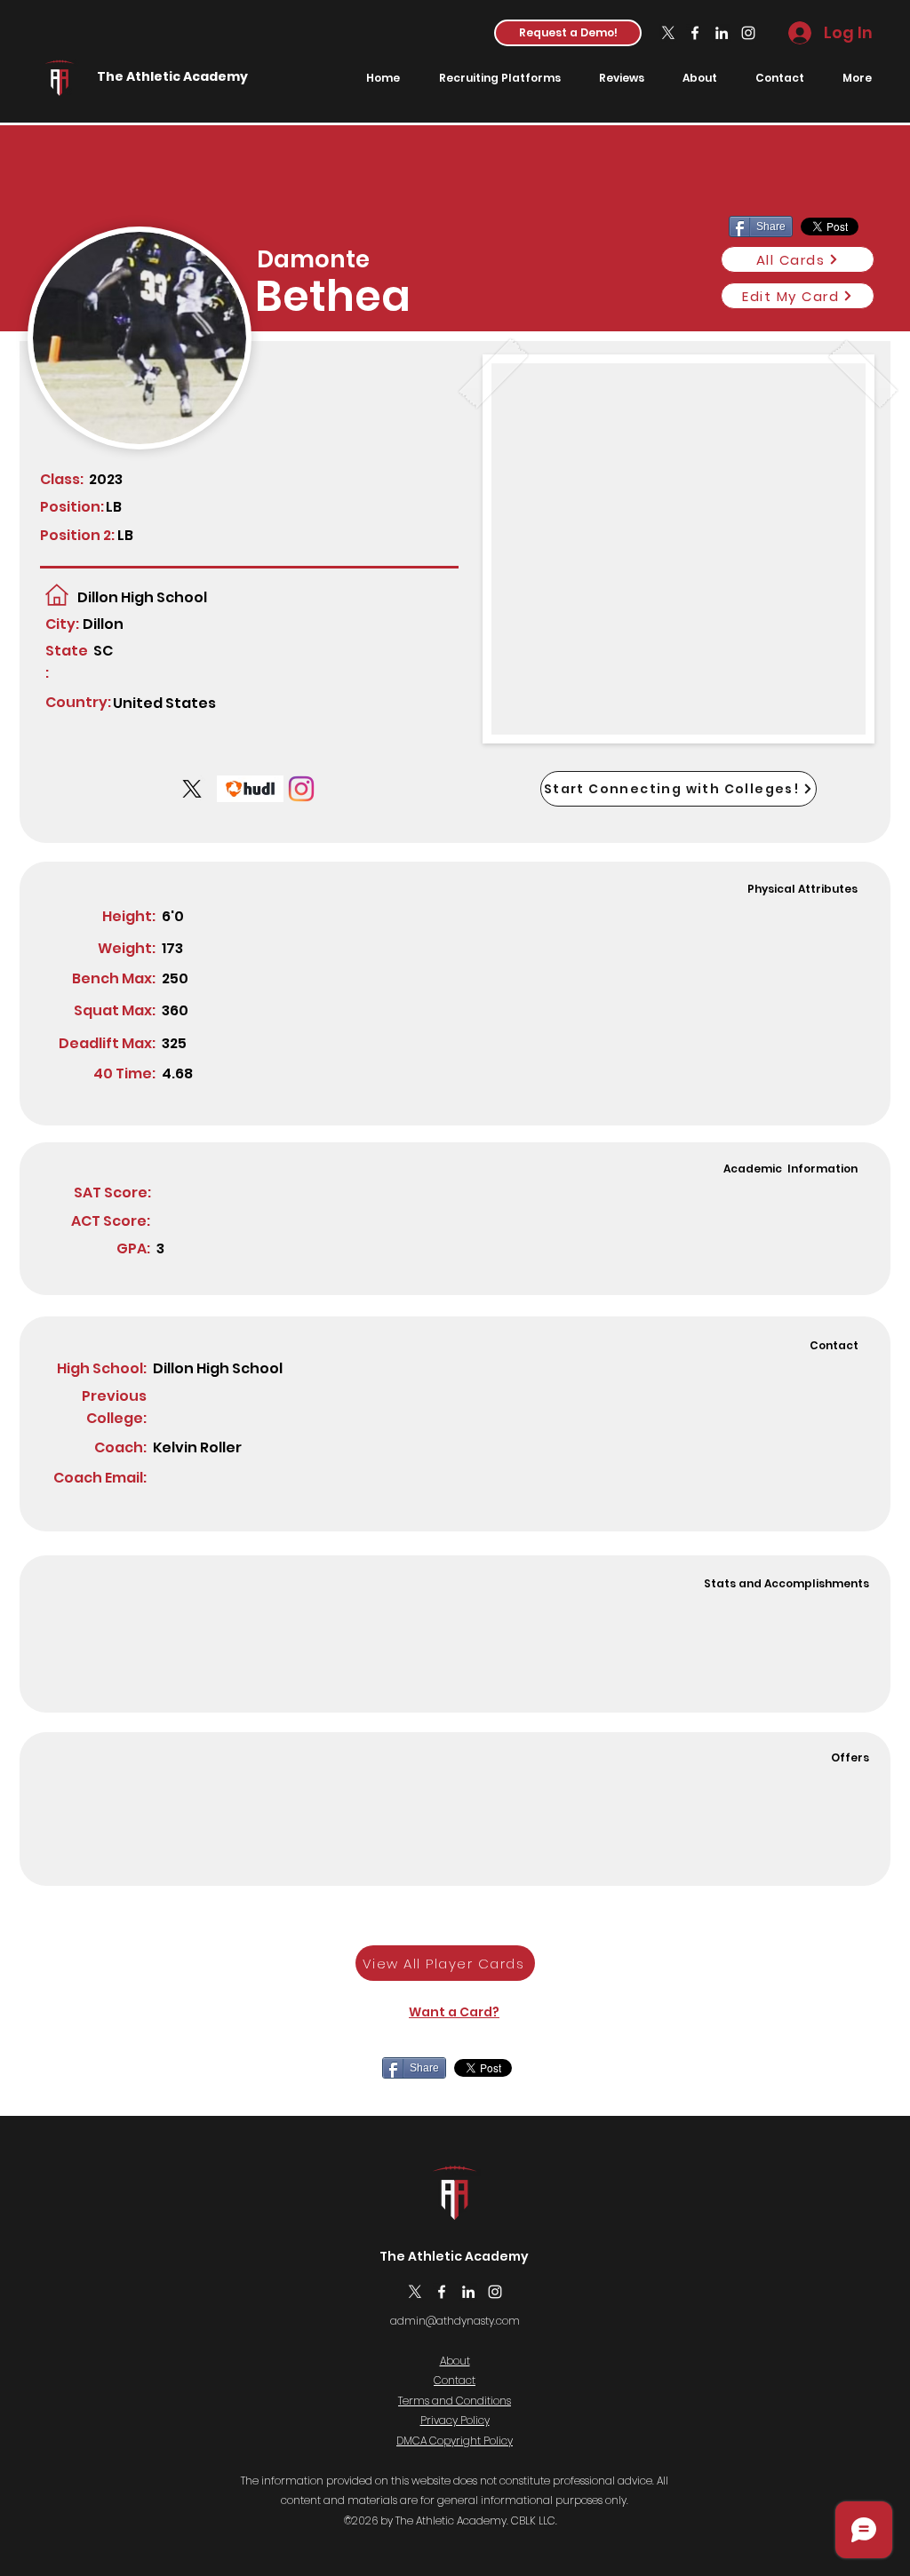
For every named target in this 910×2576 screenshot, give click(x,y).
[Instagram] (748, 33)
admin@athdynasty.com (455, 2321)
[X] (668, 33)
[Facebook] (695, 33)
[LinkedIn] (722, 33)
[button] (568, 33)
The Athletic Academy (172, 76)
